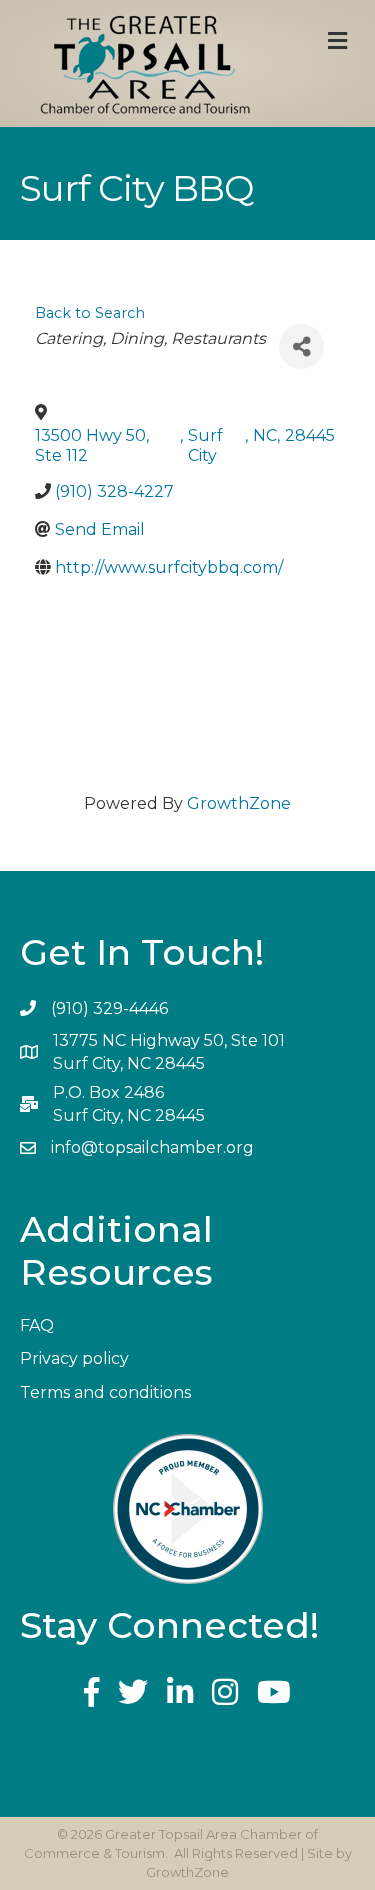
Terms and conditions (105, 1392)
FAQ (37, 1325)
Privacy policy (74, 1358)
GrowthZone (239, 803)
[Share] (301, 346)
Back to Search (90, 313)
